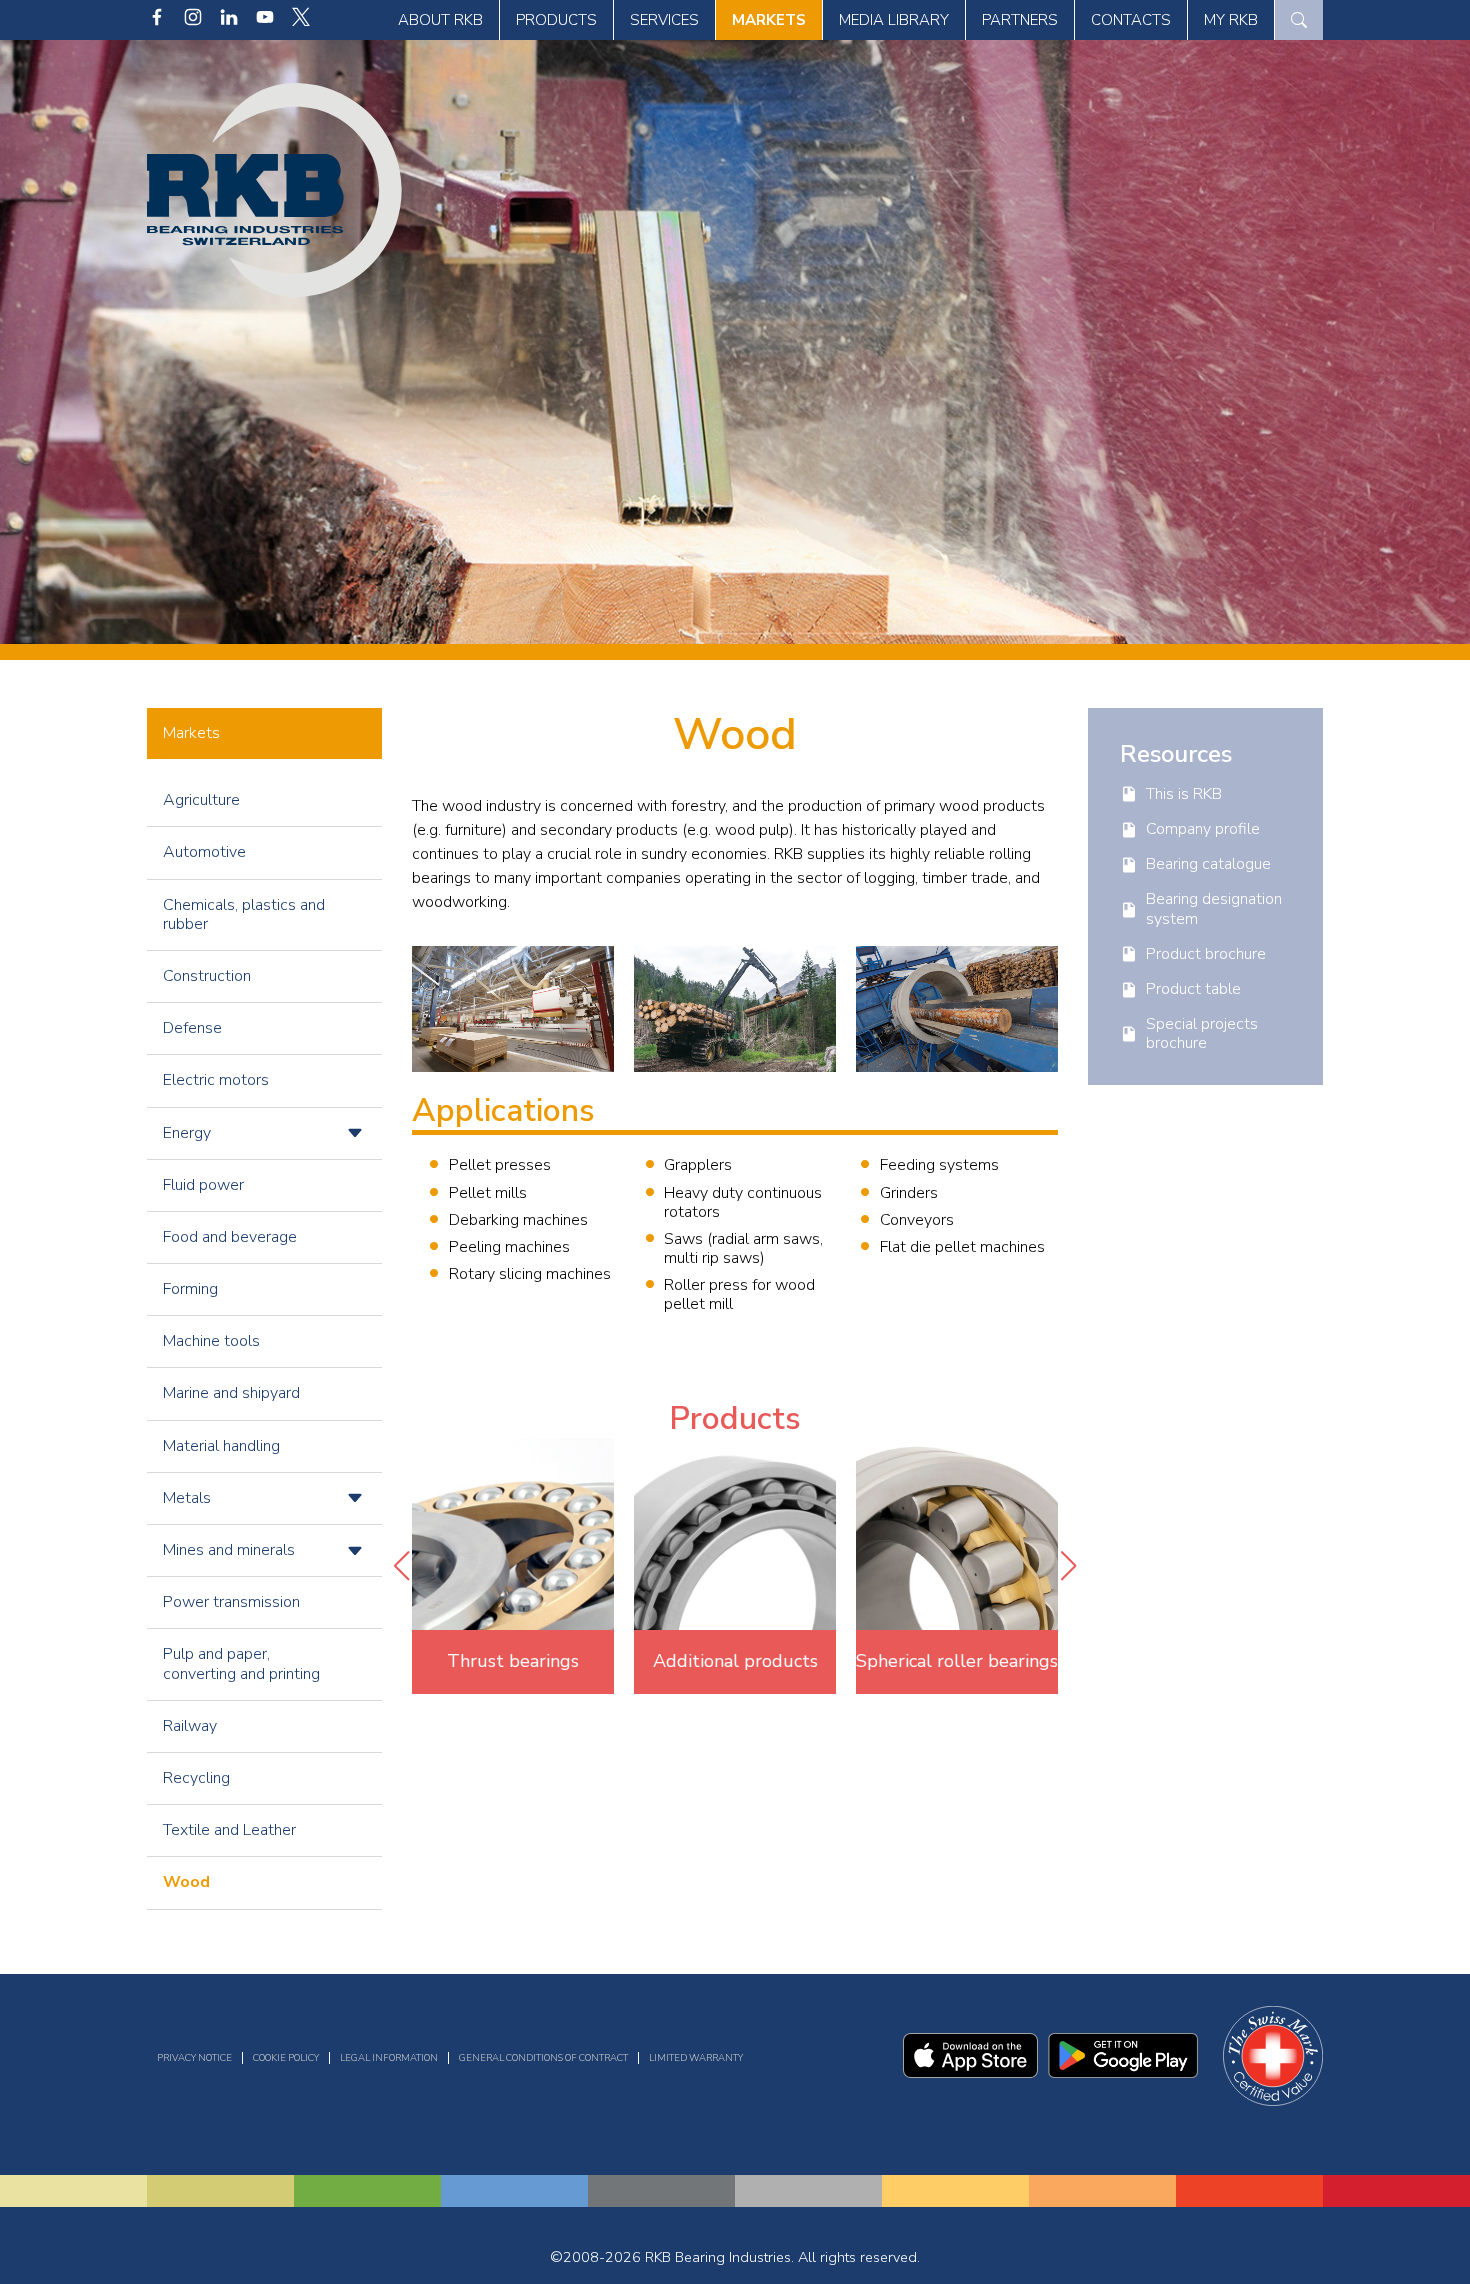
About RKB (440, 20)
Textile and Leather (229, 1830)
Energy (187, 1133)
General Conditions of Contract (543, 2058)
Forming (190, 1289)
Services (664, 20)
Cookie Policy (286, 2058)
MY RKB (1231, 20)
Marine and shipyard (231, 1393)
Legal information (389, 2058)
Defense (192, 1028)
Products (556, 20)
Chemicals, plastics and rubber (244, 914)
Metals (187, 1498)
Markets (769, 20)
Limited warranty (696, 2058)
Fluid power (203, 1185)
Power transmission (231, 1602)
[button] (401, 1566)
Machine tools (211, 1341)
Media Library (894, 20)
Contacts (1131, 20)
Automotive (204, 852)
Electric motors (216, 1080)
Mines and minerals (229, 1550)
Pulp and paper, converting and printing (241, 1663)
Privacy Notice (194, 2058)
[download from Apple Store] (970, 2073)
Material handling (221, 1446)
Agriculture (201, 800)
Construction (207, 976)
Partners (1020, 20)
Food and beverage (230, 1237)
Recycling (196, 1778)
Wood (186, 1882)
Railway (190, 1726)
